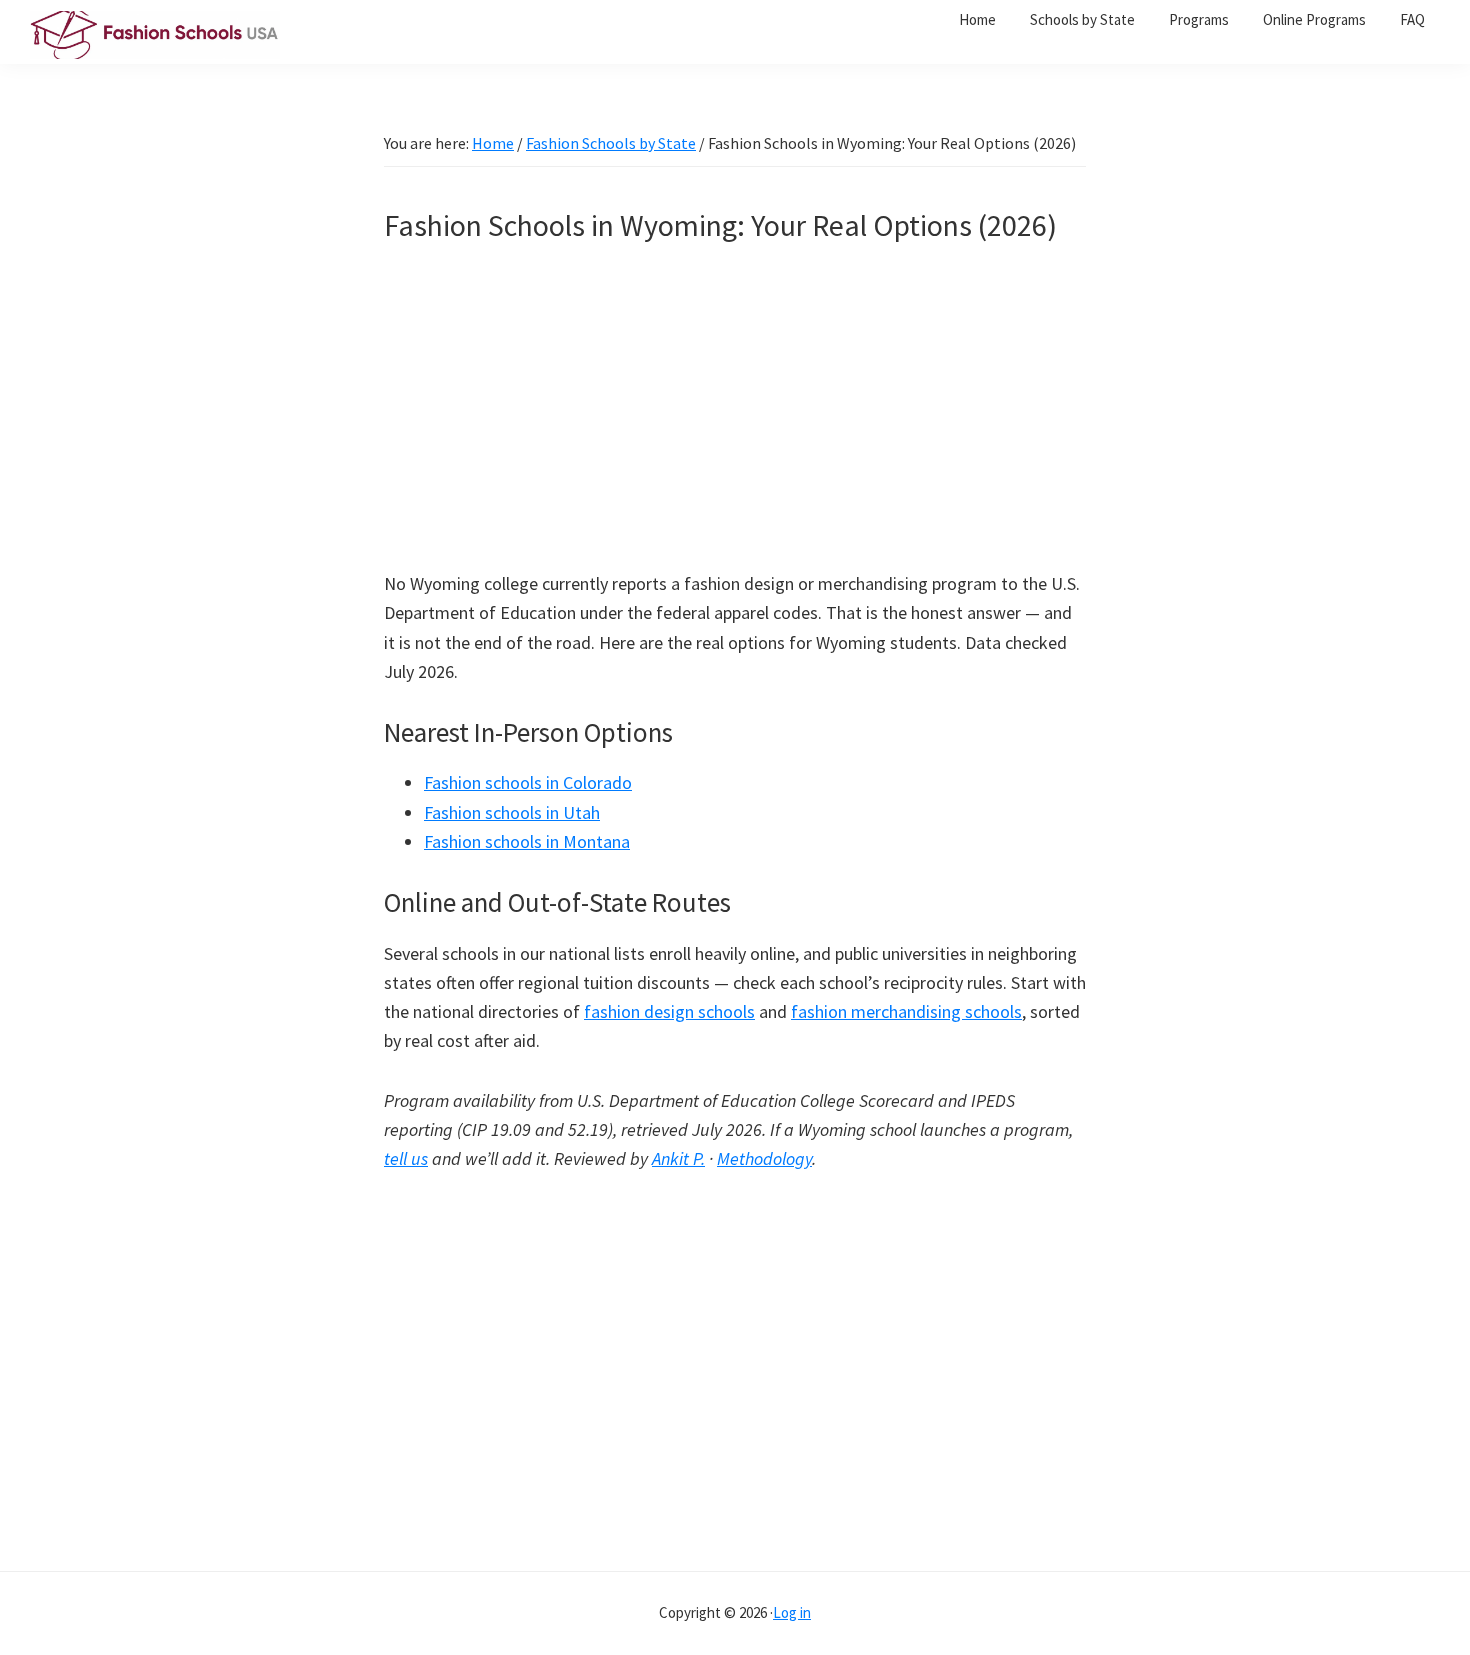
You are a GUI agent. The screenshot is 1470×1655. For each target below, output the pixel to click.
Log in (792, 1612)
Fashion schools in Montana (527, 841)
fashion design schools (669, 1011)
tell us (406, 1158)
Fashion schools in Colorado (528, 782)
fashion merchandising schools (906, 1011)
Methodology (764, 1158)
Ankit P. (678, 1158)
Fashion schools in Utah (512, 812)
